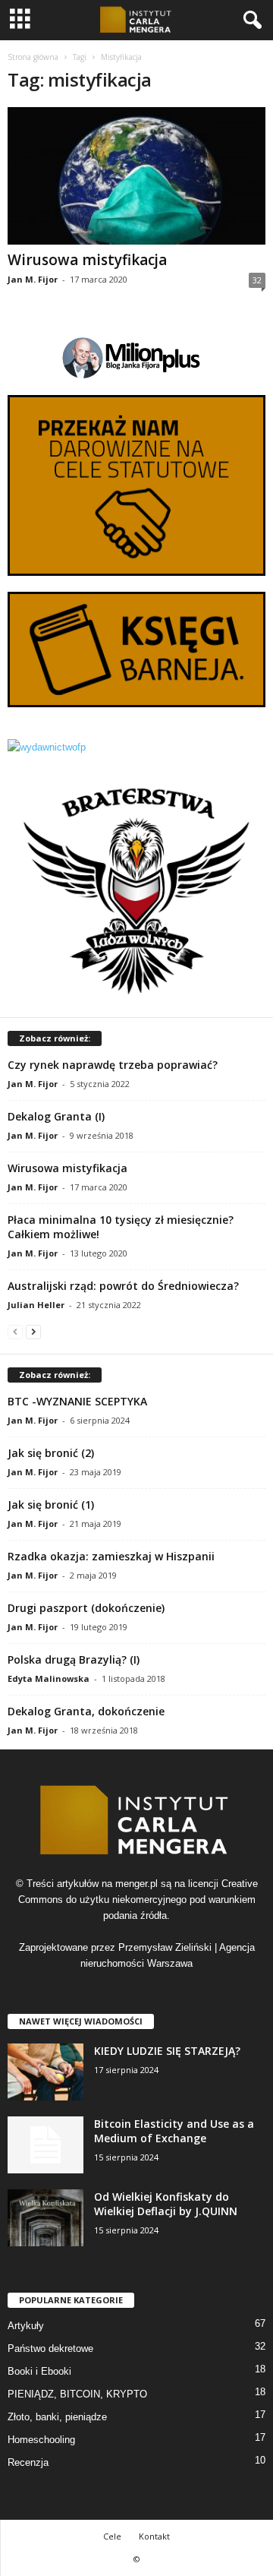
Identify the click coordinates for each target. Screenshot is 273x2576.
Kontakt (154, 2536)
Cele (112, 2536)
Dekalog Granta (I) (56, 1116)
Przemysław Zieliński (165, 1947)
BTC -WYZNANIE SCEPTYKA (77, 1401)
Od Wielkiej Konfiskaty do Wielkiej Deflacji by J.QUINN (166, 2204)
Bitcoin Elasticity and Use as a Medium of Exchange (174, 2131)
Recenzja (28, 2462)
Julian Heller (36, 1305)
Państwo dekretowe (50, 2348)
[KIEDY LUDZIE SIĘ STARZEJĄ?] (45, 2072)
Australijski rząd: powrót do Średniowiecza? (123, 1286)
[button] (249, 21)
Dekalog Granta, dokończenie (86, 1711)
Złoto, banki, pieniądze (57, 2417)
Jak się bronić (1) (51, 1505)
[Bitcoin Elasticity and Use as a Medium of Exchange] (45, 2145)
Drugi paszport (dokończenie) (86, 1608)
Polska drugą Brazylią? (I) (74, 1659)
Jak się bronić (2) (51, 1453)
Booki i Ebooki (39, 2371)
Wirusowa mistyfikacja (87, 260)
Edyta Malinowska (49, 1678)
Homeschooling (41, 2440)
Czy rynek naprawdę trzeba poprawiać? (113, 1065)
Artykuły (26, 2326)
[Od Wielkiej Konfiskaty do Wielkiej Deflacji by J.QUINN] (45, 2218)
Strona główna (33, 57)
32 (257, 280)
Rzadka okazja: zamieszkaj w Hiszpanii (111, 1556)
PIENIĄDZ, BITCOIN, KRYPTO (77, 2394)
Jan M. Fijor (33, 279)
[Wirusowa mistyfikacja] (136, 176)
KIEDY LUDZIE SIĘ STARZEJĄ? (167, 2051)
